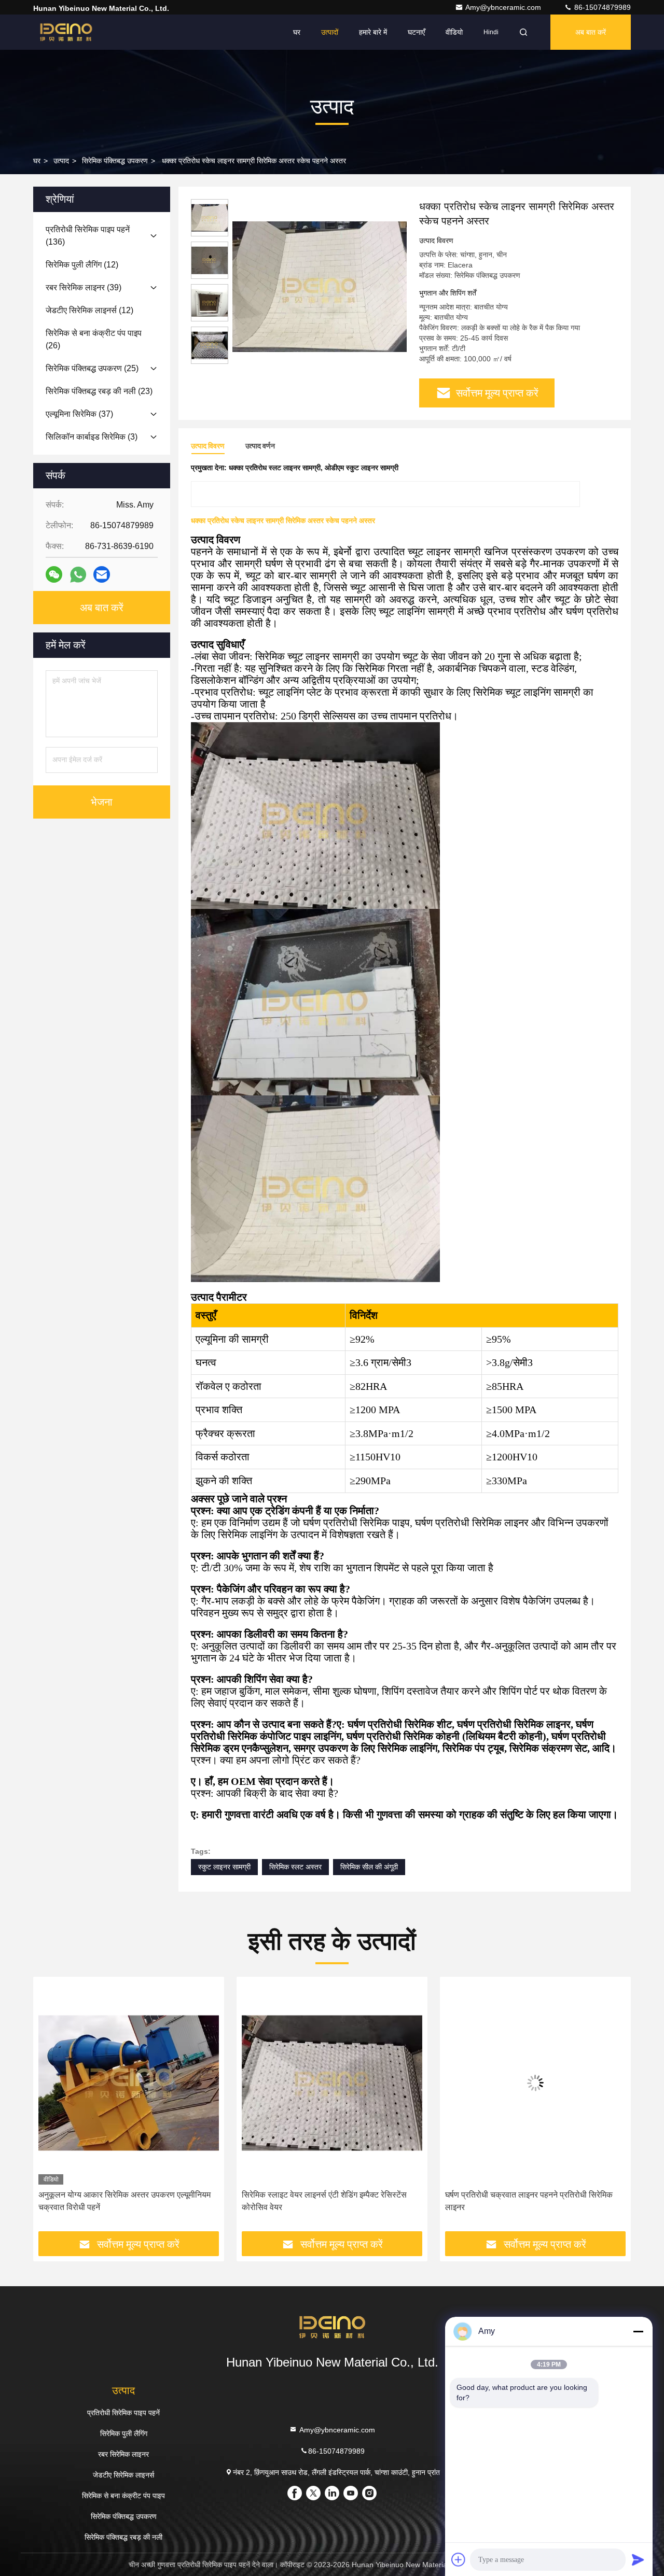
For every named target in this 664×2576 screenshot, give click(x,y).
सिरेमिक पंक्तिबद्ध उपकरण (115, 161)
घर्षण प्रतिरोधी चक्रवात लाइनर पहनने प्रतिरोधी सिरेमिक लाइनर (326, 2201)
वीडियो (454, 32)
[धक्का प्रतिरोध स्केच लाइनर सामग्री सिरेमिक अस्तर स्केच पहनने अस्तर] (320, 286)
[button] (52, 2107)
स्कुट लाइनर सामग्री (224, 1867)
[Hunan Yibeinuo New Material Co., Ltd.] (66, 32)
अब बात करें (591, 32)
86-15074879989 (601, 7)
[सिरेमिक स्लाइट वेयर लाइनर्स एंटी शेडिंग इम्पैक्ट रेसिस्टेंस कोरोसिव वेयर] (129, 2083)
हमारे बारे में (373, 32)
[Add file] (459, 2559)
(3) (92, 437)
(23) (99, 391)
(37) (79, 414)
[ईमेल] (102, 574)
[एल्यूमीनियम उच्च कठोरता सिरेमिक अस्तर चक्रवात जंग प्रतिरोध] (535, 2083)
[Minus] (638, 2331)
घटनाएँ (416, 32)
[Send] (638, 2559)
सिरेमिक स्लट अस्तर (295, 1867)
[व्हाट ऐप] (78, 575)
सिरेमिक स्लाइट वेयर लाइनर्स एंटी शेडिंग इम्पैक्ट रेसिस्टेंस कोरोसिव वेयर (121, 2201)
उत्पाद (61, 161)
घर (297, 32)
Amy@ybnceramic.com (504, 7)
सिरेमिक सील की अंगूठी (369, 1867)
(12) (82, 265)
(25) (92, 368)
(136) (88, 236)
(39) (84, 287)
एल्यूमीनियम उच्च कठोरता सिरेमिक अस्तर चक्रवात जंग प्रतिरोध (525, 2201)
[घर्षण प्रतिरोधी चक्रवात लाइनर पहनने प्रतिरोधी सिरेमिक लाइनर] (332, 2083)
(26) (94, 339)
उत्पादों (330, 32)
